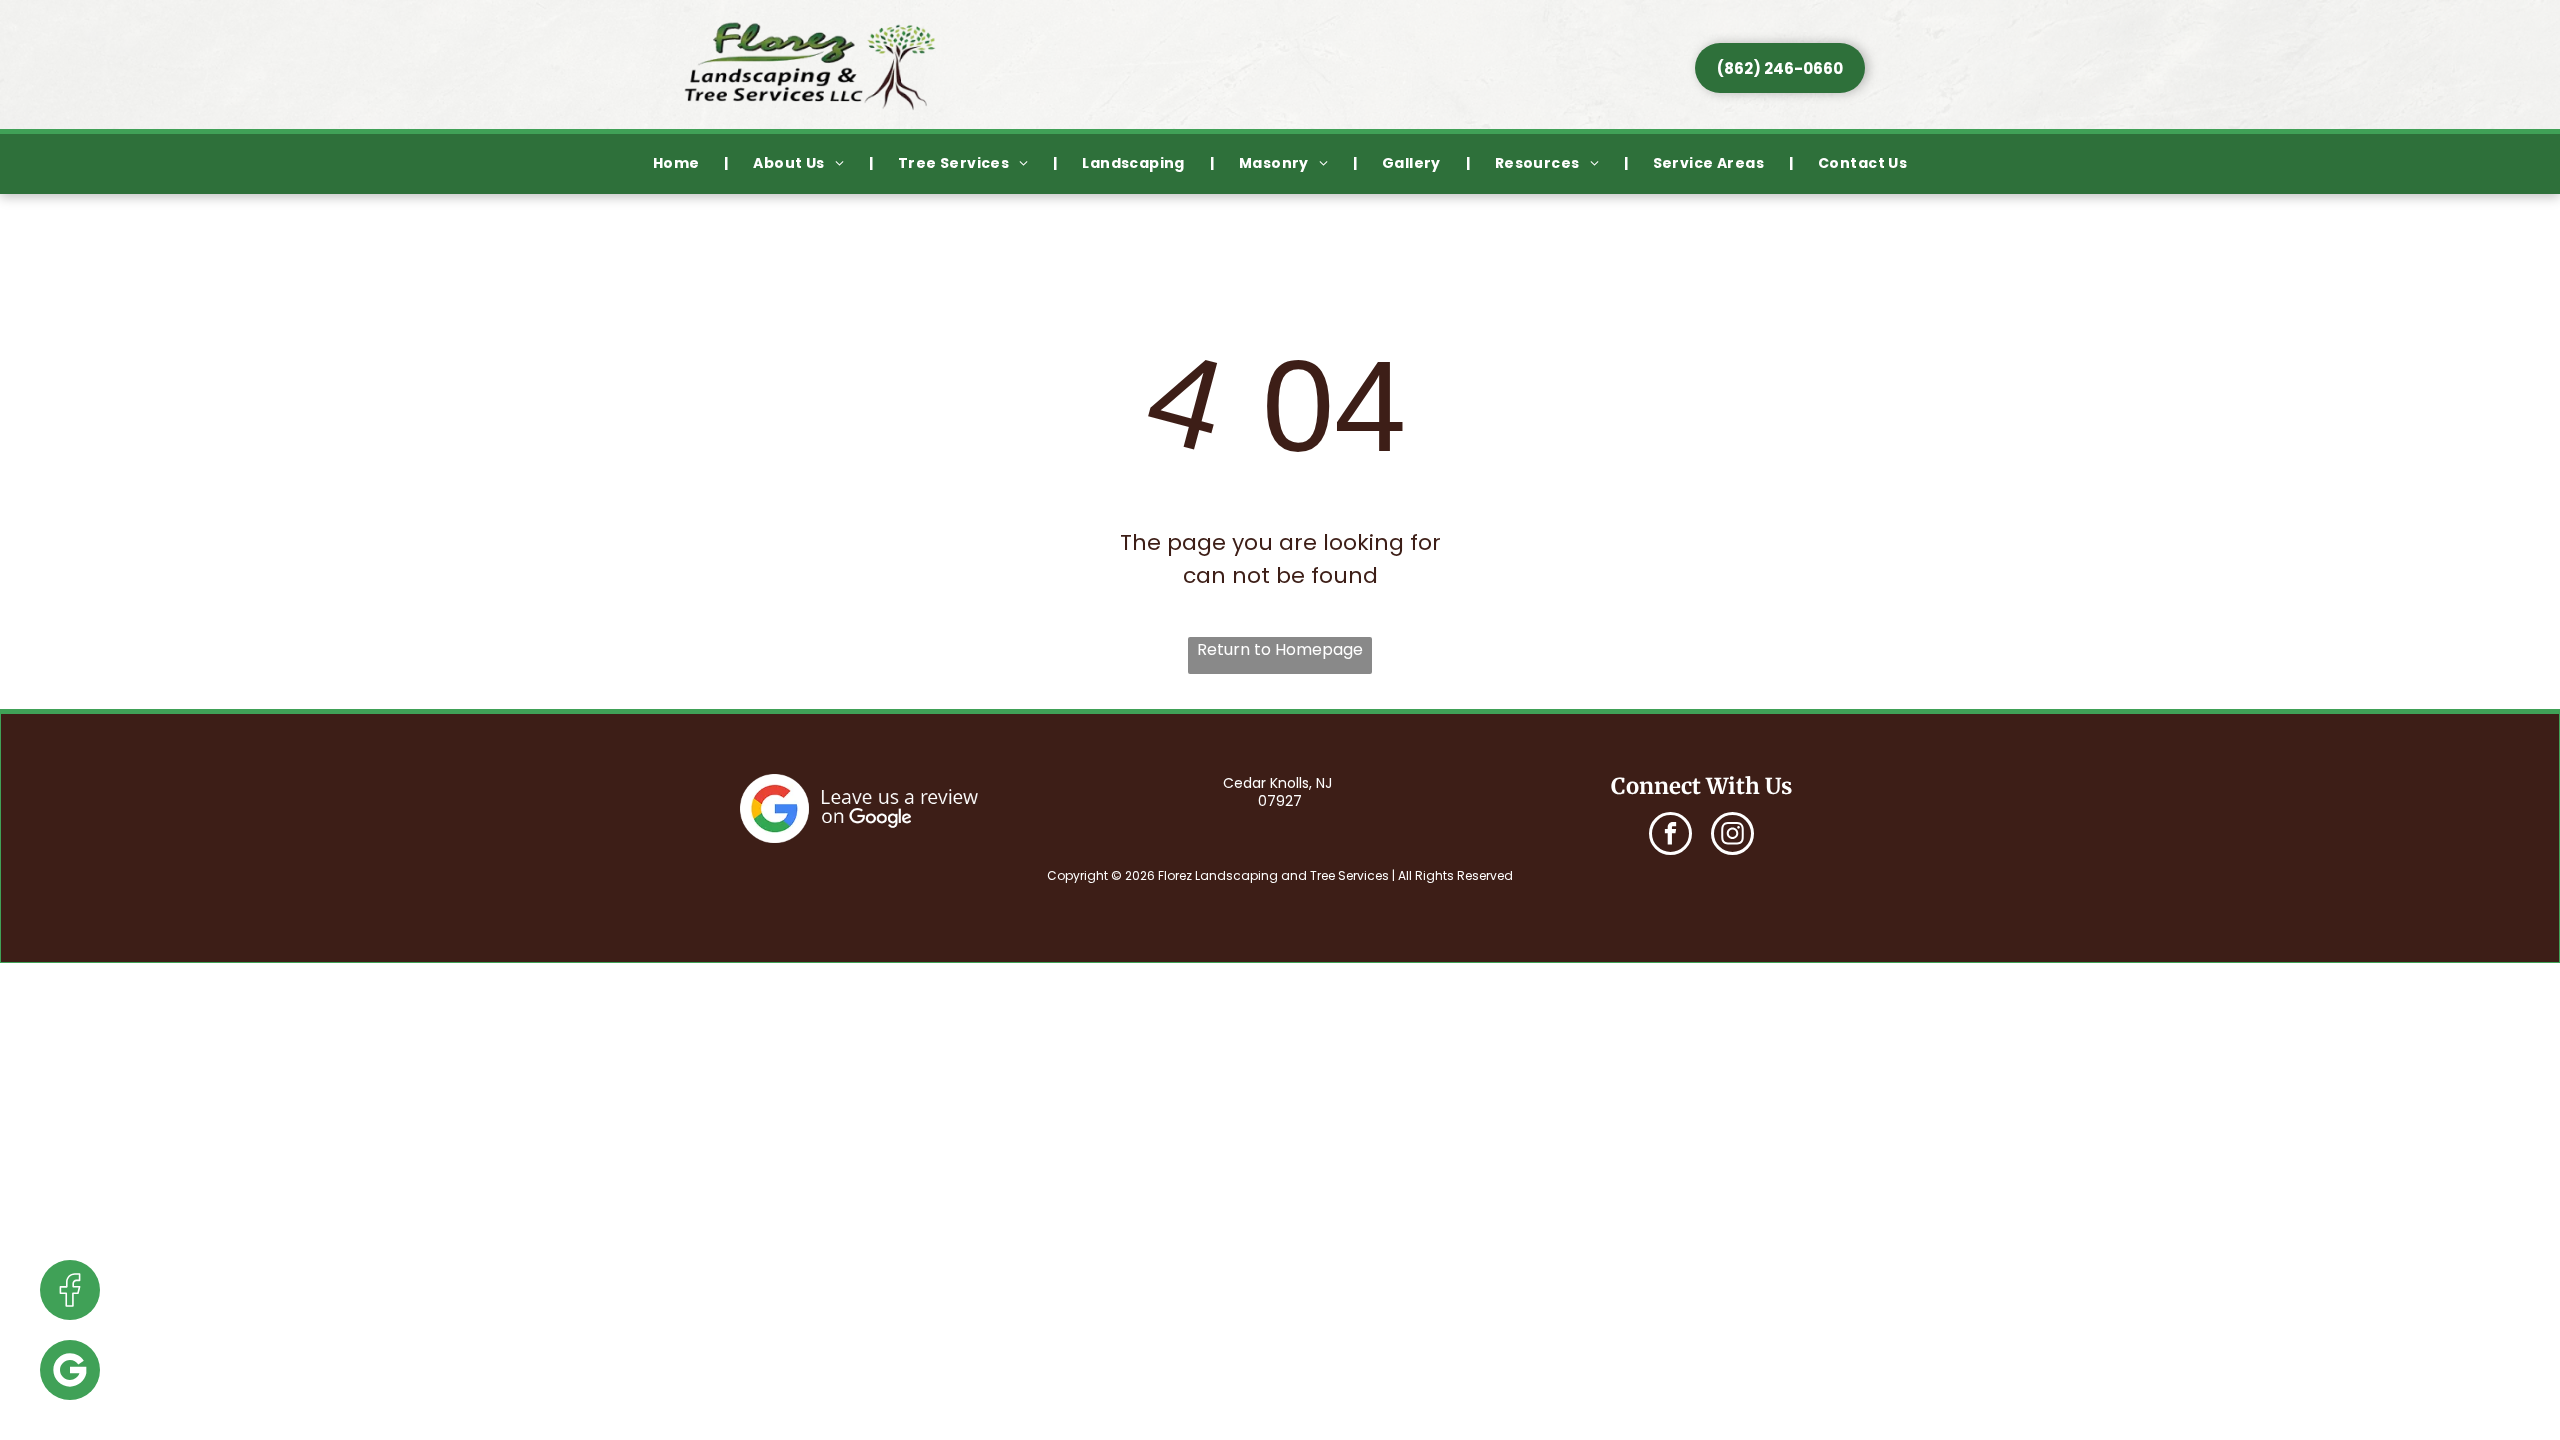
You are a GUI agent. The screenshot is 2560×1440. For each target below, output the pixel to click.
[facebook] (1670, 836)
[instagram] (1732, 836)
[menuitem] (678, 164)
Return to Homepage (1280, 649)
